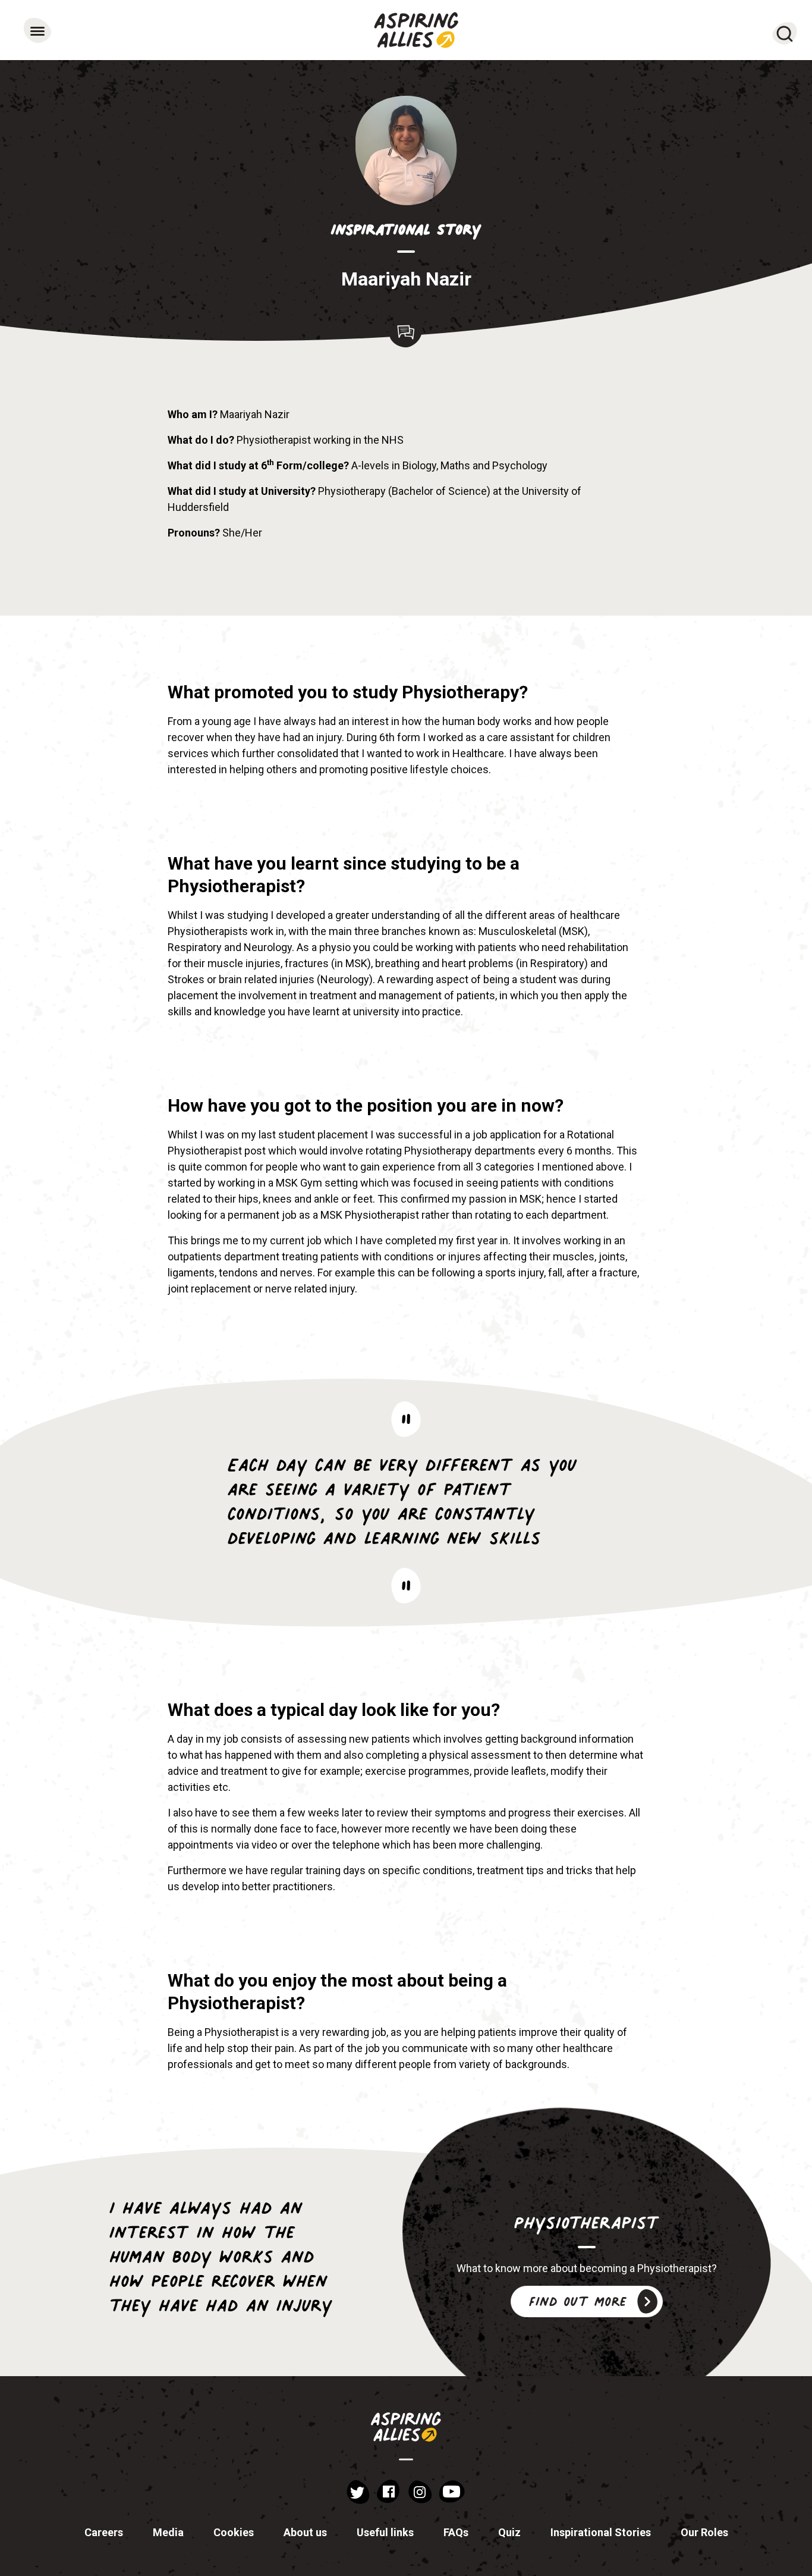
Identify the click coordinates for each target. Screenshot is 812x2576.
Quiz (509, 2532)
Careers (104, 2532)
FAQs (456, 2532)
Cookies (234, 2532)
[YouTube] (452, 2492)
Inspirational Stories (601, 2532)
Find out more (578, 2301)
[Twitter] (358, 2492)
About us (305, 2532)
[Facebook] (388, 2492)
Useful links (385, 2532)
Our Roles (704, 2532)
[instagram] (420, 2492)
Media (168, 2532)
